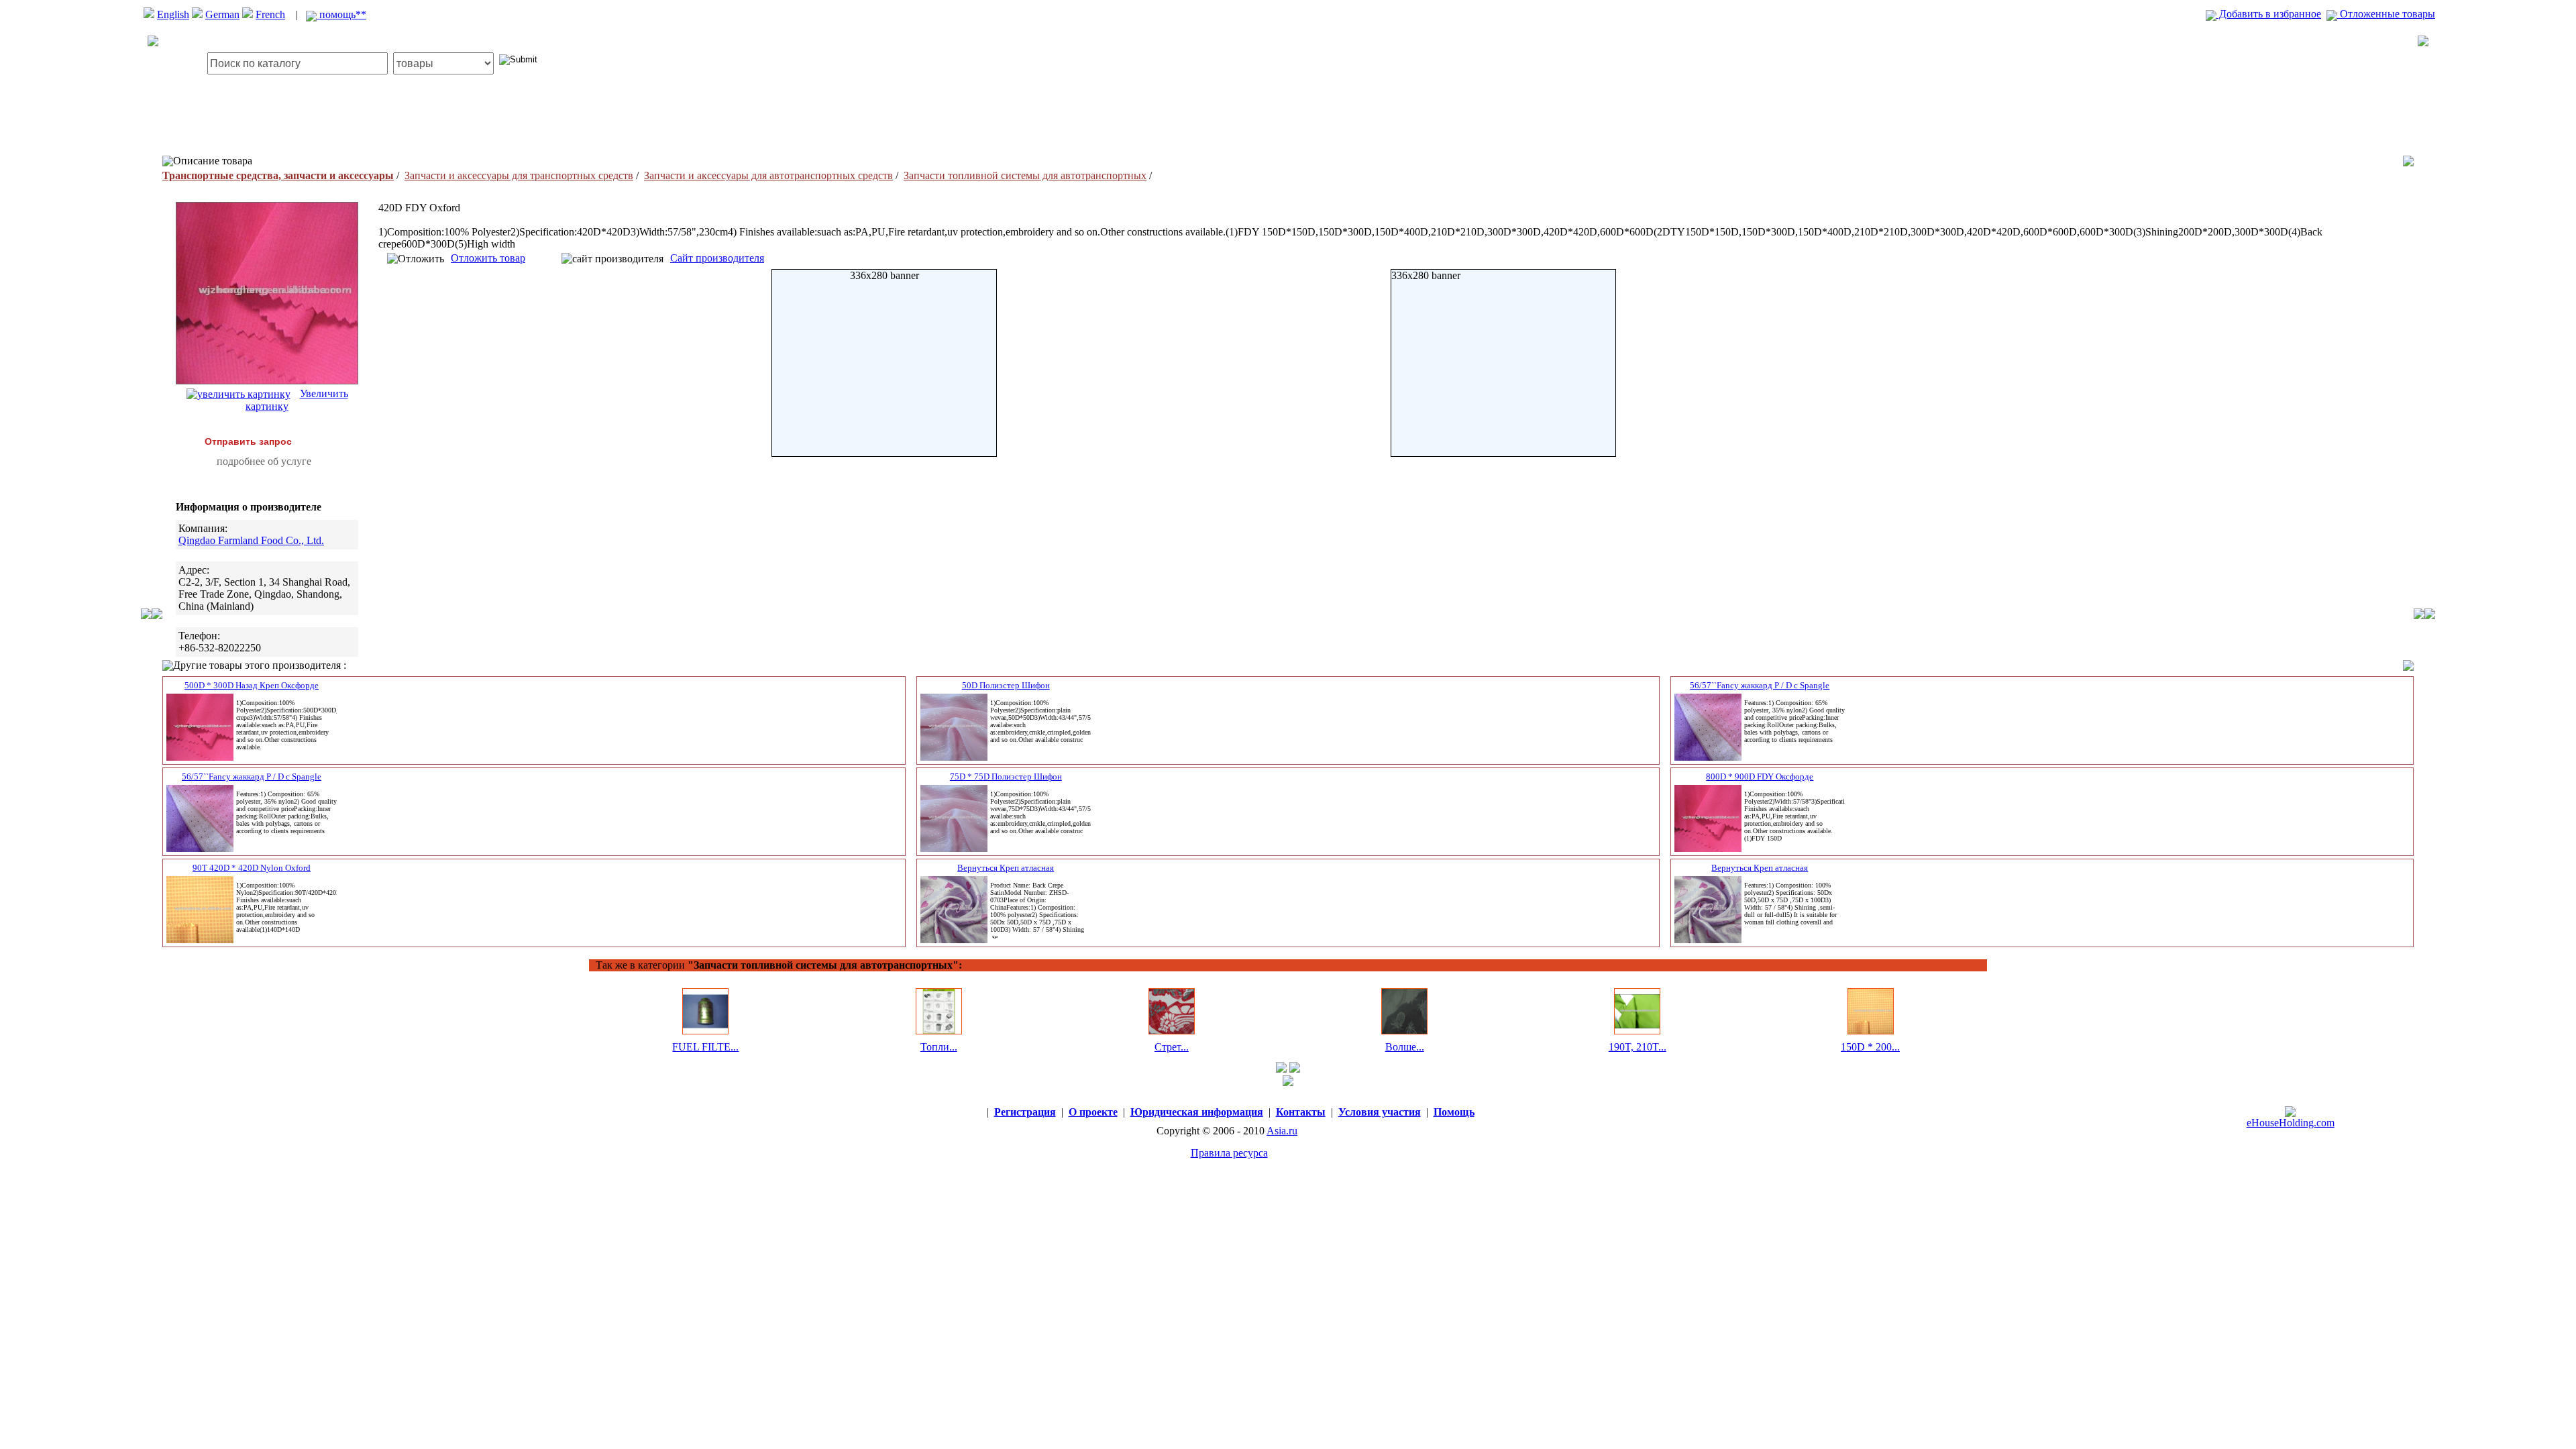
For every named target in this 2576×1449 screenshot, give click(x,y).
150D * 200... (1870, 1047)
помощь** (341, 14)
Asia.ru (1282, 1131)
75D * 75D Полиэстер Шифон (1006, 776)
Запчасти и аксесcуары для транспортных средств (519, 175)
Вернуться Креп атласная (1006, 868)
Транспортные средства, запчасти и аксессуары (278, 175)
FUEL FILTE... (705, 1047)
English (173, 14)
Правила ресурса (1229, 1153)
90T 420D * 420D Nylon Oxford (252, 868)
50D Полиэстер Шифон (1006, 685)
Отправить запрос (248, 441)
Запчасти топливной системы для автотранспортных (1025, 175)
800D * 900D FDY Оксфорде (1760, 776)
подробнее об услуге (264, 461)
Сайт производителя (717, 258)
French (270, 14)
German (222, 14)
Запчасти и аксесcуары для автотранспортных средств (768, 175)
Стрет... (1172, 1047)
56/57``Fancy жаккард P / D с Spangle (1760, 685)
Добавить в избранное (2269, 14)
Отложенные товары (2386, 14)
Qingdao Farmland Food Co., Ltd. (251, 540)
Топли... (939, 1047)
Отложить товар (488, 258)
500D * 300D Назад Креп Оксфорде (252, 685)
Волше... (1405, 1047)
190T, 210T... (1638, 1047)
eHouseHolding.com (2291, 1123)
